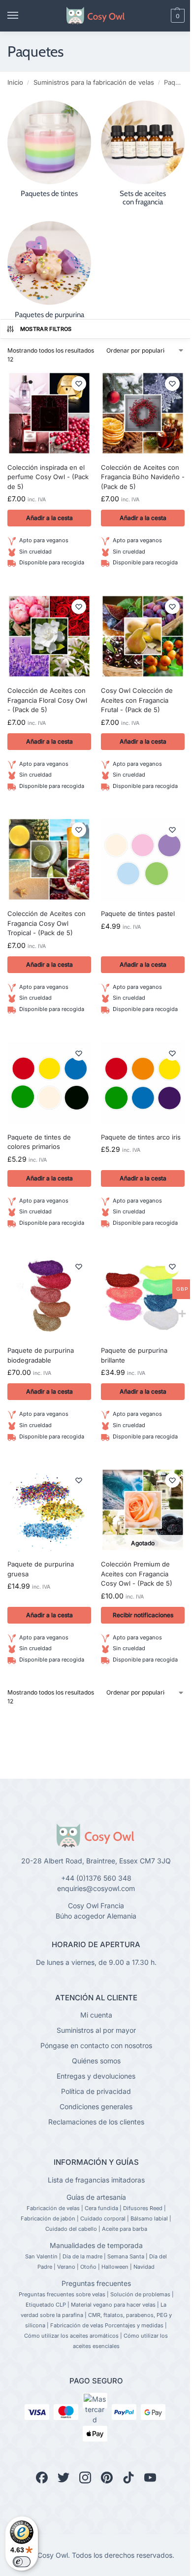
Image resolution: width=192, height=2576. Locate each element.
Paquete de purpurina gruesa (41, 1569)
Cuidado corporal (103, 2218)
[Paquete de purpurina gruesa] (49, 1510)
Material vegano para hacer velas (113, 2305)
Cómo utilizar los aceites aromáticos (71, 2336)
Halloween (115, 2267)
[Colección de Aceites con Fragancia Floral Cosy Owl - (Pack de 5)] (49, 636)
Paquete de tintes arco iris (141, 1137)
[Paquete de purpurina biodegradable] (49, 1296)
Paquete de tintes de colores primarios (39, 1142)
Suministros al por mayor (96, 2030)
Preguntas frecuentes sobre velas (62, 2294)
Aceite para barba (125, 2229)
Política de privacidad (96, 2091)
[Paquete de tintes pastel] (143, 859)
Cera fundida (101, 2208)
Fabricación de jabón (48, 2218)
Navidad (144, 2267)
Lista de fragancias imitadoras (96, 2180)
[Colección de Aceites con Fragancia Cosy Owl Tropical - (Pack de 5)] (49, 859)
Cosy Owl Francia (96, 1906)
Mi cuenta (96, 2015)
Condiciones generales (96, 2106)
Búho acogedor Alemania (96, 1916)
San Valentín (41, 2256)
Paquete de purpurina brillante (134, 1355)
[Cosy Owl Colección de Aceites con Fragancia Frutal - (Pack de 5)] (143, 636)
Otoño (88, 2267)
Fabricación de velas (53, 2208)
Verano (66, 2267)
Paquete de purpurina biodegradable (41, 1355)
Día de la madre (82, 2256)
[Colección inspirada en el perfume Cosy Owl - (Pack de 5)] (49, 413)
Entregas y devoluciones (96, 2076)
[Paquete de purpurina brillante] (143, 1296)
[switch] (22, 2562)
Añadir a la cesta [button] (49, 518)
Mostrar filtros (46, 329)
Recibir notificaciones (143, 1615)
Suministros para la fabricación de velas (94, 82)
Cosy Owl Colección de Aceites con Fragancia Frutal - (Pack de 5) (137, 700)
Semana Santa (126, 2256)
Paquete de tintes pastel (138, 913)
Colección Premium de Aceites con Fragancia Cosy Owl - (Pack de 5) (137, 1574)
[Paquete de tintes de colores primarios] (49, 1083)
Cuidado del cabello (71, 2229)
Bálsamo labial (149, 2218)
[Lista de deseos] (79, 384)
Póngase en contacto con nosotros (96, 2045)
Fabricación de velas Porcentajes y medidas (107, 2325)
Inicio (15, 82)
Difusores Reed (143, 2208)
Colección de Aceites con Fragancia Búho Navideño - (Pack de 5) (143, 477)
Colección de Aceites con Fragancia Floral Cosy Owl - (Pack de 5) (47, 700)
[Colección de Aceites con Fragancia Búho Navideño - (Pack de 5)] (143, 413)
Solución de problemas (140, 2294)
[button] (161, 16)
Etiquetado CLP (46, 2305)
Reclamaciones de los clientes (96, 2122)
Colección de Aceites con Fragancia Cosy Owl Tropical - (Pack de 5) (47, 923)
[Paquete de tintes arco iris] (143, 1083)
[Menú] (22, 16)
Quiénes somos (96, 2061)
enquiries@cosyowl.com (96, 1888)
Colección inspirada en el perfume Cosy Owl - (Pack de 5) (48, 477)
